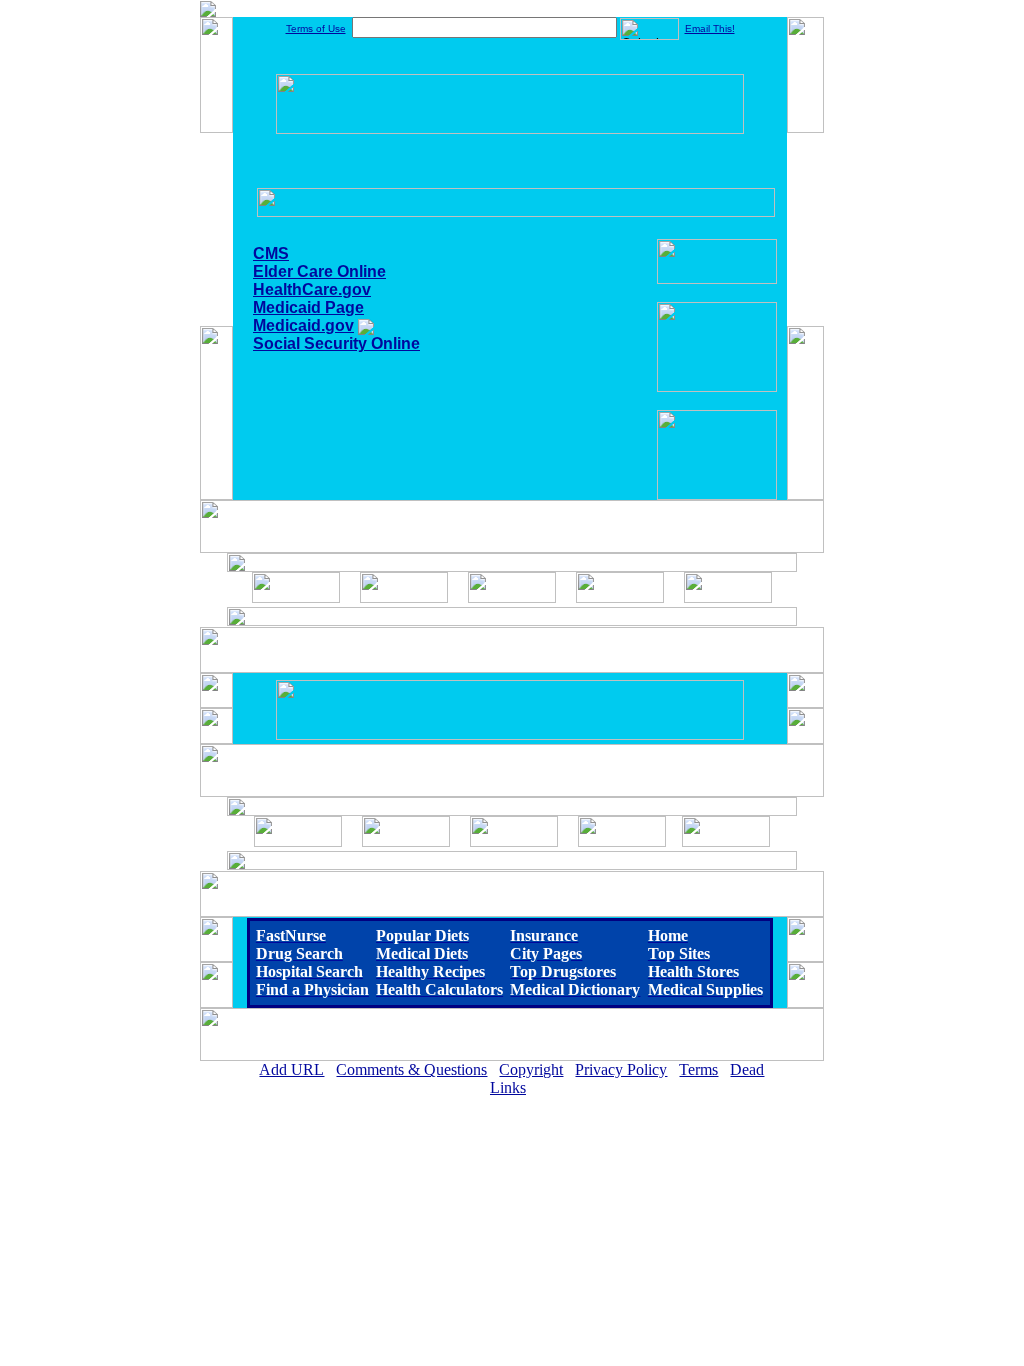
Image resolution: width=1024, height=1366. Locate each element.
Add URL (291, 1069)
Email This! (710, 28)
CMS (271, 253)
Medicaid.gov (303, 325)
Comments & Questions (411, 1069)
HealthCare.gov (312, 289)
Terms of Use (316, 28)
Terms (698, 1069)
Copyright (531, 1069)
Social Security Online (336, 343)
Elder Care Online (319, 271)
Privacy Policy (621, 1069)
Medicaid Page (308, 307)
